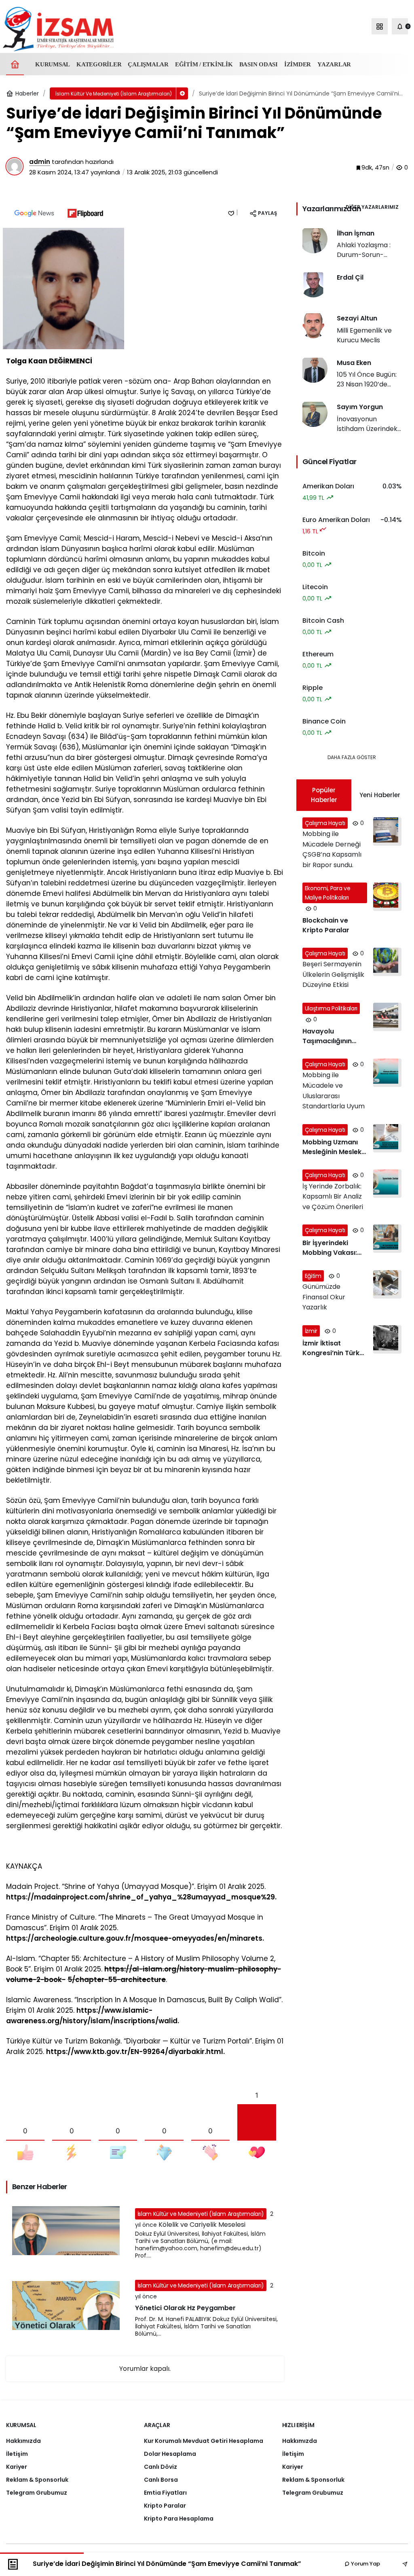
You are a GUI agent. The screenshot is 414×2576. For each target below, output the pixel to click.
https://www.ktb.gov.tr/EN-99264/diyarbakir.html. (135, 2052)
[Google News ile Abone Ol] (34, 213)
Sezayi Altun (357, 318)
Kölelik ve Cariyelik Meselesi (202, 2225)
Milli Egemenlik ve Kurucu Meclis (364, 335)
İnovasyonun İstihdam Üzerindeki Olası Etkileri (368, 429)
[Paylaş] (399, 2564)
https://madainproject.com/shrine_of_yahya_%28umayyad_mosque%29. (141, 1897)
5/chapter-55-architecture (117, 1980)
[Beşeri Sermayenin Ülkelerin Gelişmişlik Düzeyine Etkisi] (352, 969)
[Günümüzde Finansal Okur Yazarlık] (352, 1291)
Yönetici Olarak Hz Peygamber (185, 2308)
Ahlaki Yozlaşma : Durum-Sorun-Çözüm (364, 255)
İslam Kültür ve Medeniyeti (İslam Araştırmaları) (201, 2214)
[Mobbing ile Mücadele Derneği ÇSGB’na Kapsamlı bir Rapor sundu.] (352, 844)
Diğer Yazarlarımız (372, 207)
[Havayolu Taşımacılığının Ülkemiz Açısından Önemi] (352, 1024)
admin (40, 162)
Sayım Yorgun (360, 407)
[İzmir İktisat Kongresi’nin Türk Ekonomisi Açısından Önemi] (352, 1342)
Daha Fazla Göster (352, 757)
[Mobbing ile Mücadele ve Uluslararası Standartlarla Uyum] (352, 1085)
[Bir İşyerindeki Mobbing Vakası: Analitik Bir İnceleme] (352, 1241)
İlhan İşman (356, 233)
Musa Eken (354, 363)
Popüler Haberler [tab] (324, 795)
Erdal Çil (350, 277)
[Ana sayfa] (15, 64)
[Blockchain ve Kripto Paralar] (352, 909)
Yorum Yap (365, 2564)
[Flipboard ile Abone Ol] (85, 213)
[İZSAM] (58, 29)
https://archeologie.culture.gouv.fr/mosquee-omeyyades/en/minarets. (135, 1938)
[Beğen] (231, 213)
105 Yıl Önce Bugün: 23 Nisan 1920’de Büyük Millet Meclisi (367, 384)
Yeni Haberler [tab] (380, 795)
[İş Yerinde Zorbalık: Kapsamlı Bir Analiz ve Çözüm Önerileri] (352, 1191)
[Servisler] (380, 26)
